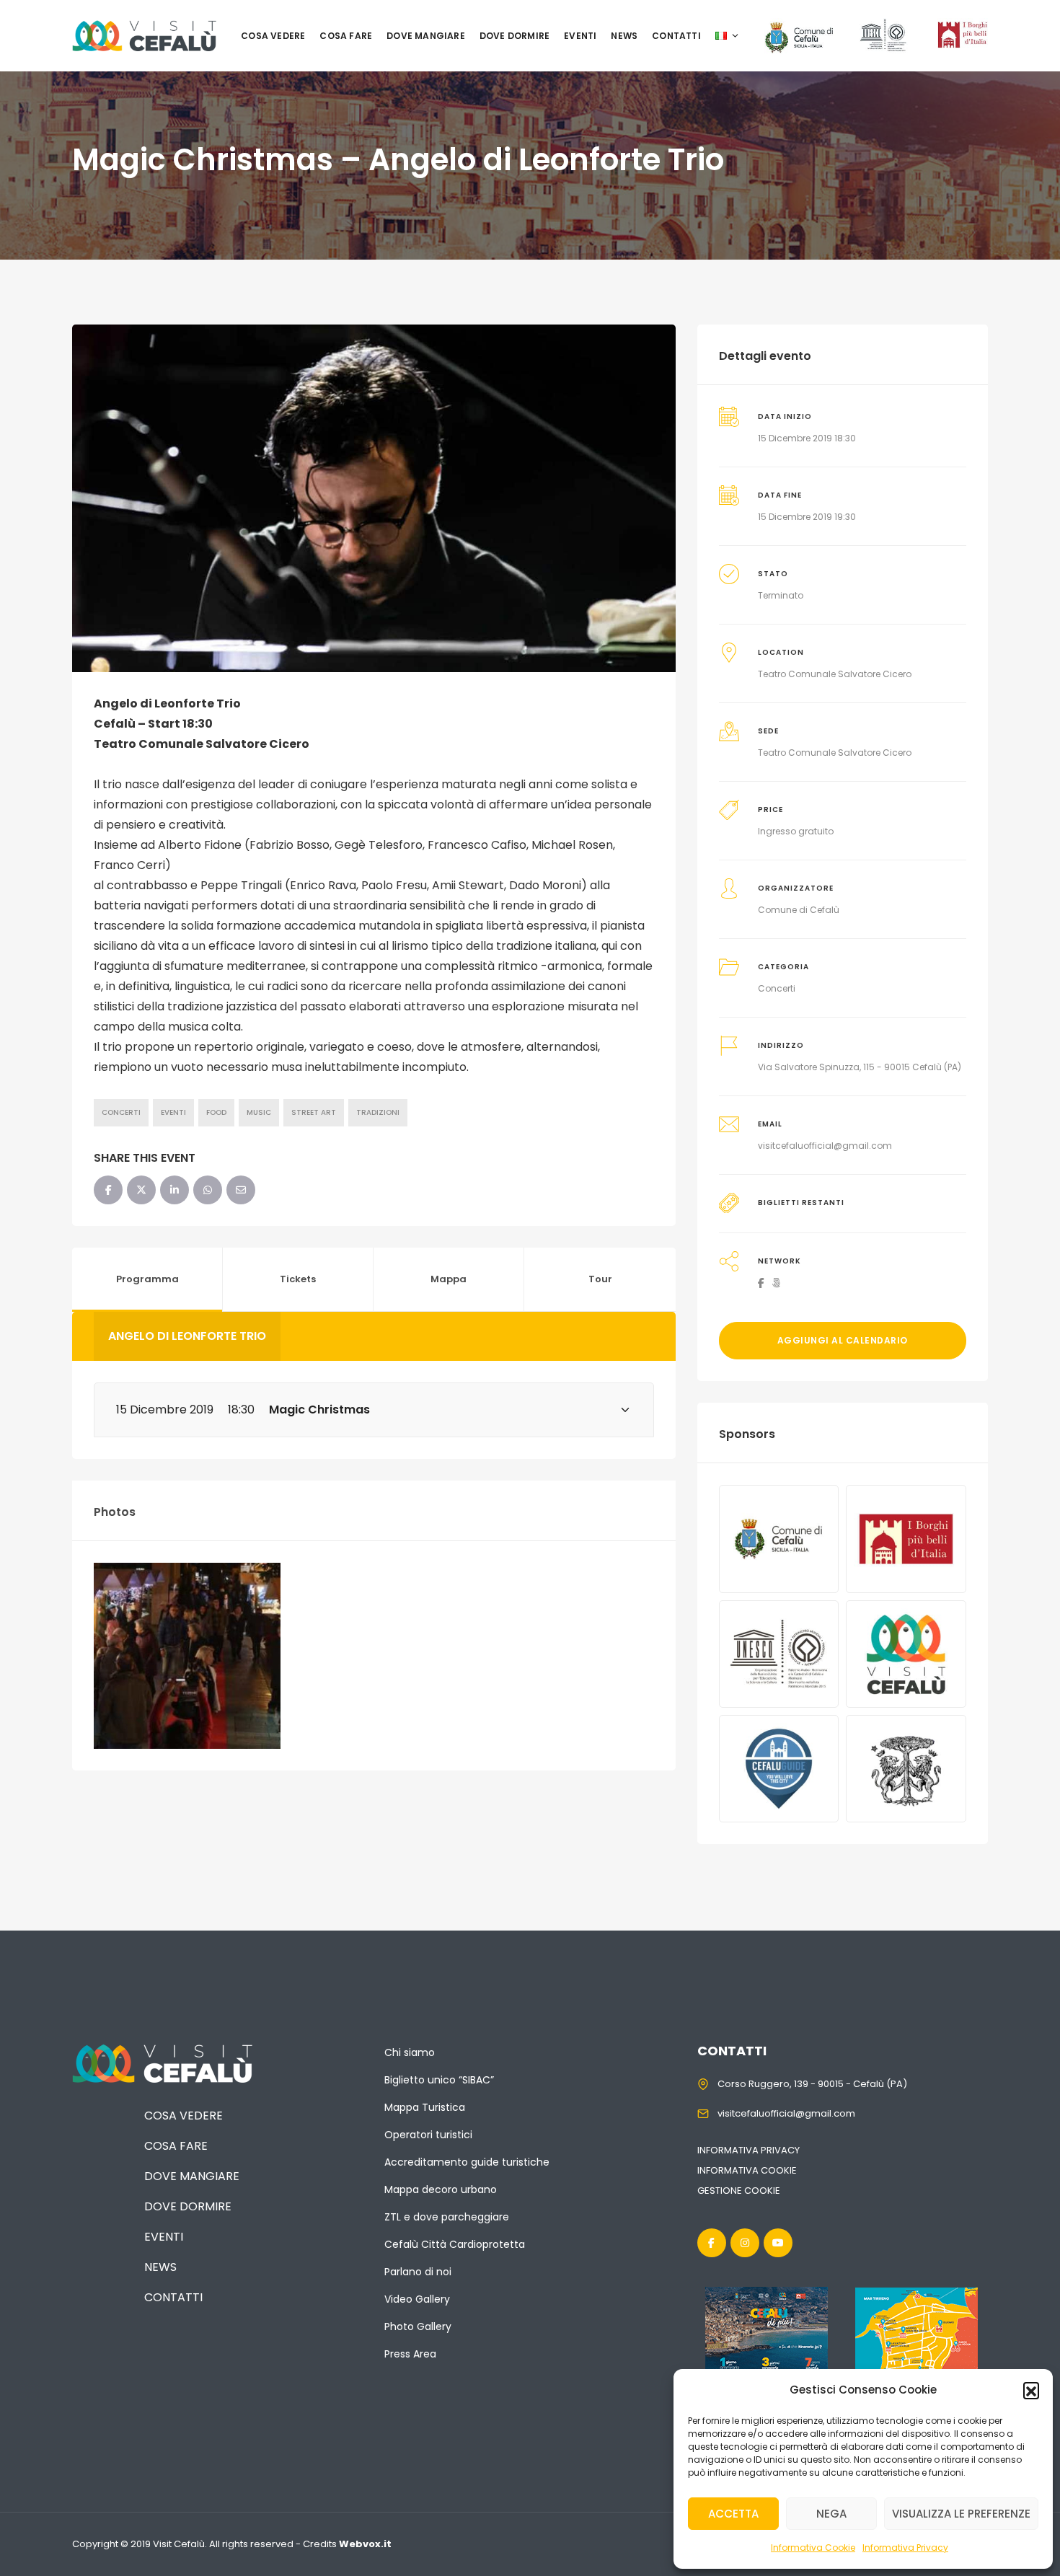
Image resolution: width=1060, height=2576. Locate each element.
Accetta (733, 2514)
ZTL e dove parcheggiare (447, 2217)
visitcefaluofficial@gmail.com (825, 1146)
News (624, 36)
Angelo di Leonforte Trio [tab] (187, 1336)
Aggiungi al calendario (843, 1340)
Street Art (314, 1112)
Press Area (410, 2354)
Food (216, 1112)
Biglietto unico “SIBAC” (439, 2080)
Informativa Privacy (905, 2548)
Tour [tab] (600, 1279)
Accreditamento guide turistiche (467, 2162)
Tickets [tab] (298, 1279)
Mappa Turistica (425, 2107)
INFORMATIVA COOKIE (747, 2170)
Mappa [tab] (449, 1279)
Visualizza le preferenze (961, 2514)
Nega (831, 2514)
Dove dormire (514, 36)
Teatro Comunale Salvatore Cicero (835, 674)
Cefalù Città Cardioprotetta (455, 2244)
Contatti (676, 36)
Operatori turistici (428, 2135)
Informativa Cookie (813, 2548)
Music (259, 1112)
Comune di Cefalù (799, 910)
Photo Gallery (418, 2326)
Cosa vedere (273, 36)
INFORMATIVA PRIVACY (748, 2150)
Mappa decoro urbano (441, 2189)
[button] (1031, 2390)
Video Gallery (417, 2299)
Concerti (121, 1112)
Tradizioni (378, 1112)
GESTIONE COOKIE (739, 2191)
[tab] (374, 1410)
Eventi (580, 36)
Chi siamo (410, 2052)
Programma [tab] (147, 1279)
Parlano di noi (418, 2272)
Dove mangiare (426, 36)
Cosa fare (346, 36)
